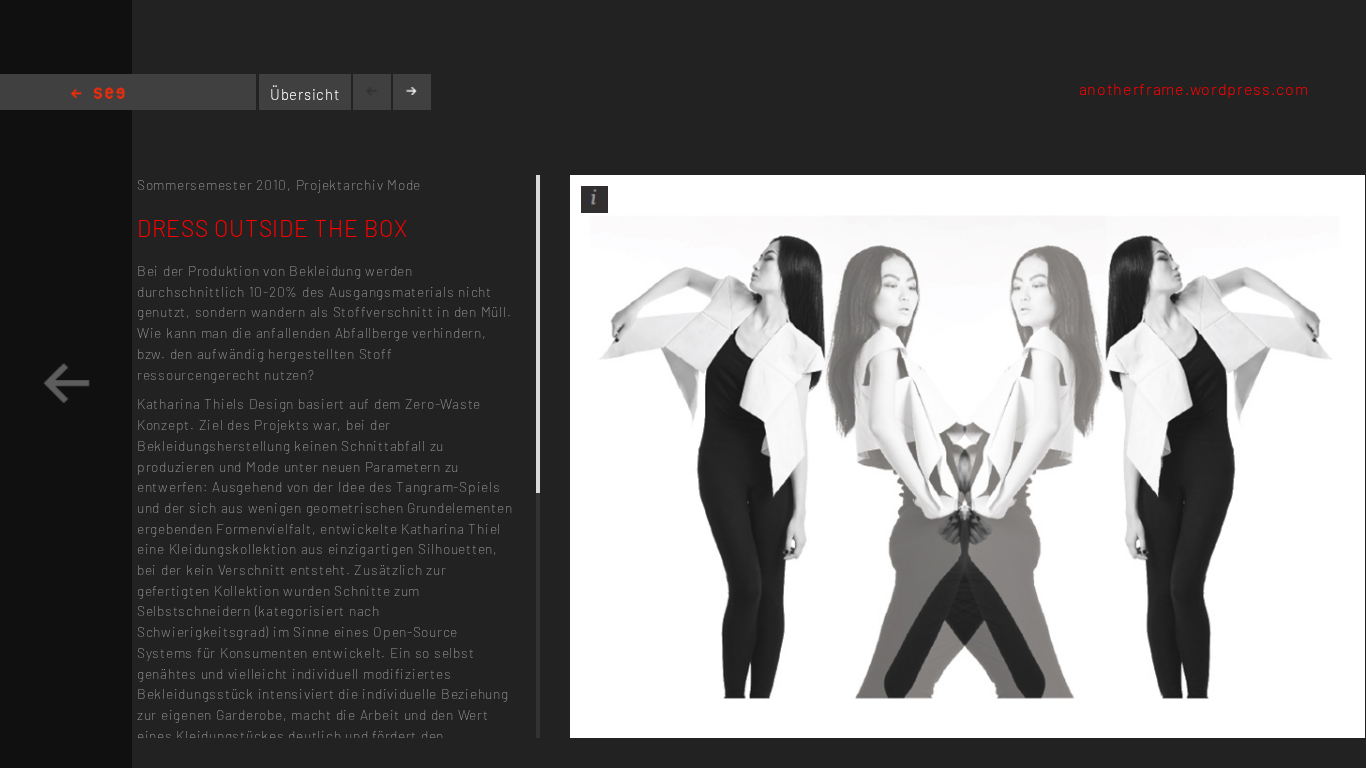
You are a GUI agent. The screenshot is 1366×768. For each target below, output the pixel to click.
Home (98, 94)
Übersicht (305, 94)
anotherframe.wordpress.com (1194, 88)
